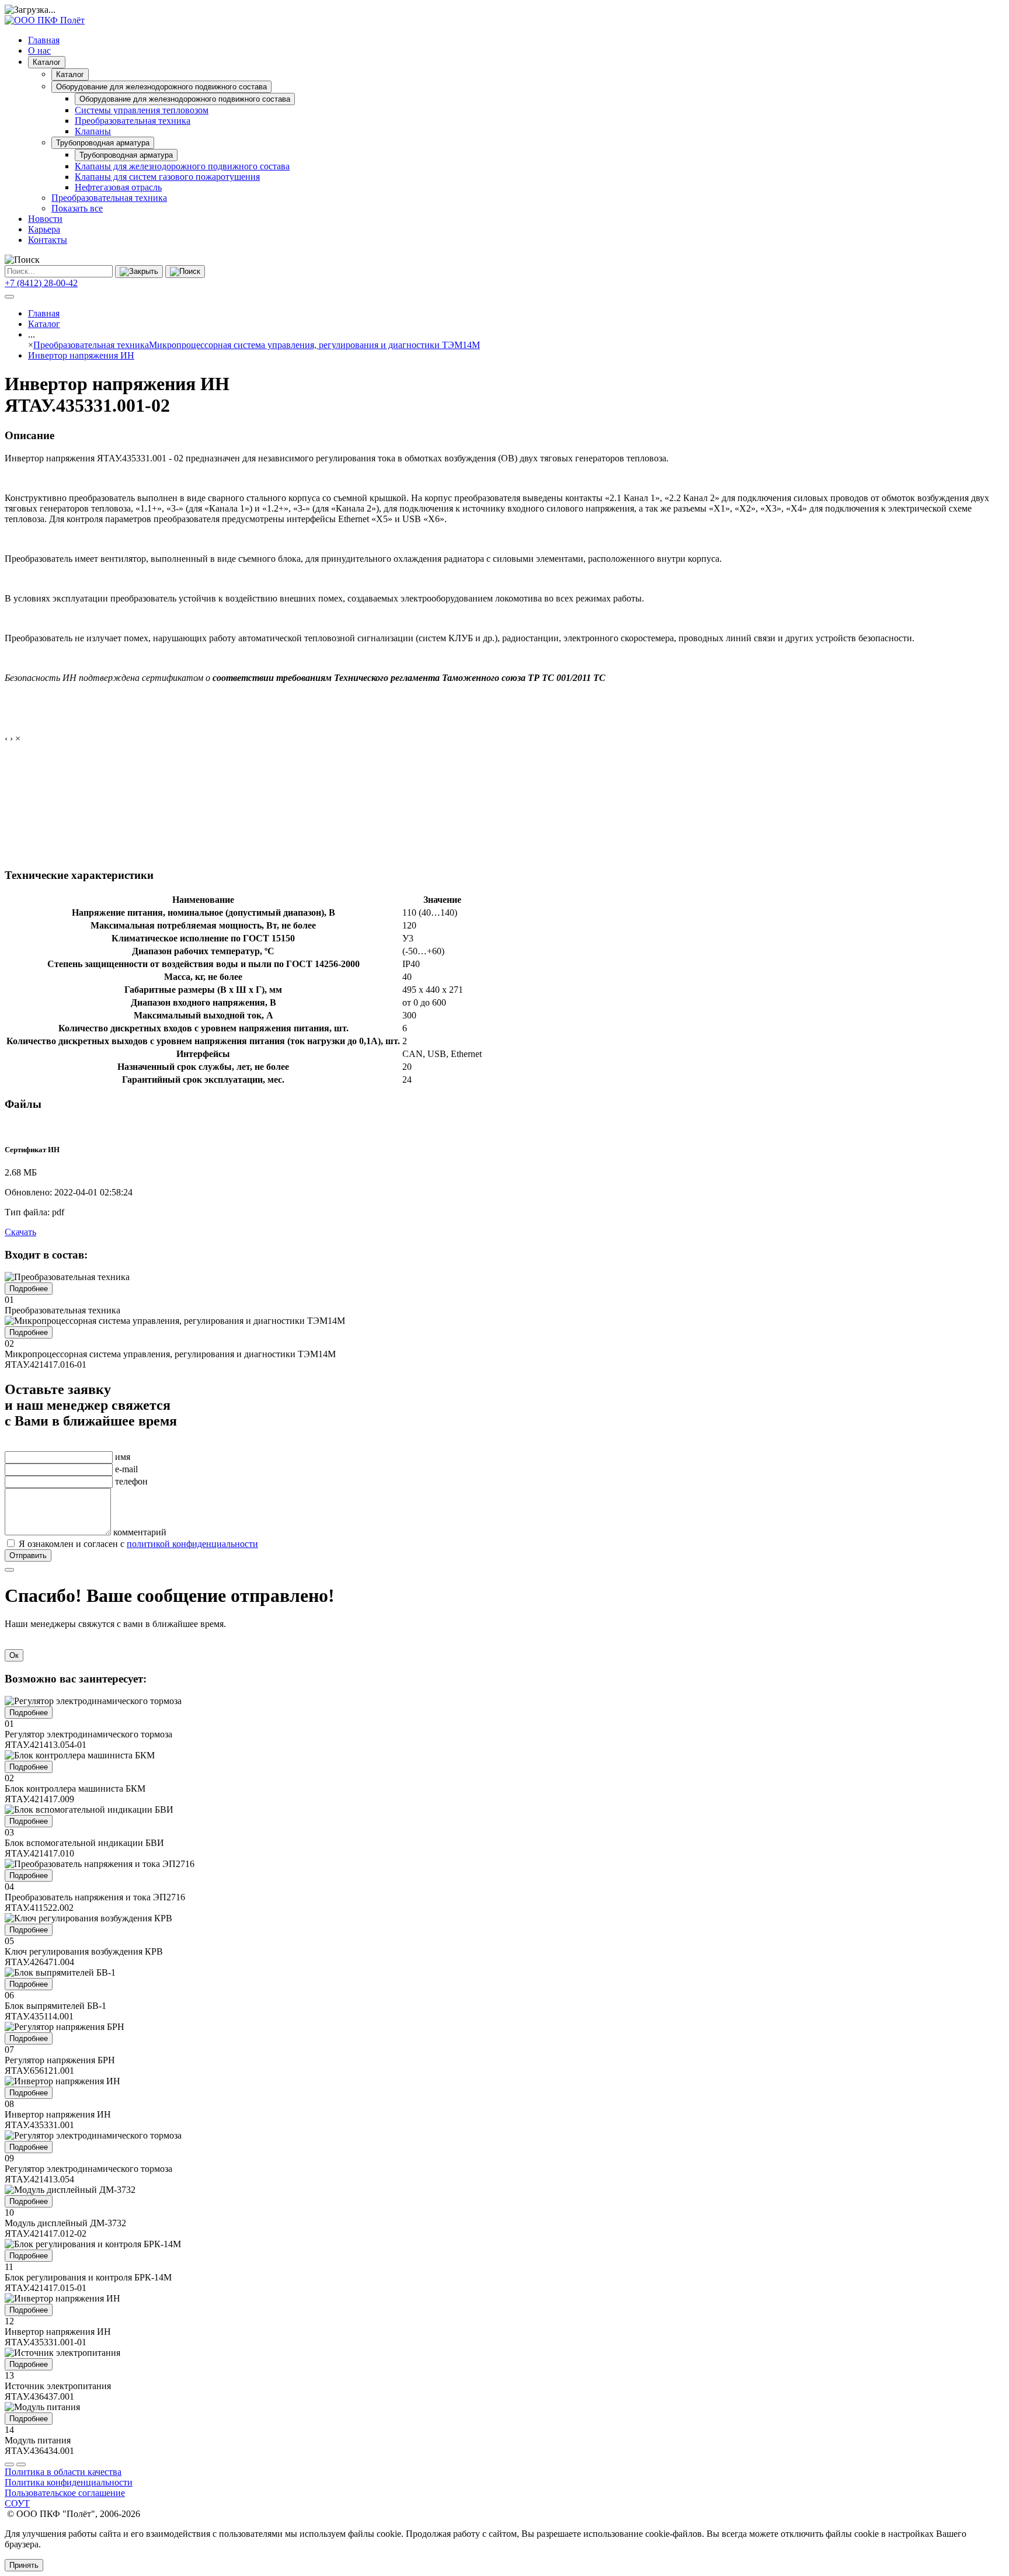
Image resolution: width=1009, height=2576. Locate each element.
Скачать (20, 1232)
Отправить (28, 1555)
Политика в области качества (63, 2472)
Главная (44, 40)
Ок (14, 1655)
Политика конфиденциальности (69, 2482)
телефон (131, 1481)
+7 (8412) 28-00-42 (41, 283)
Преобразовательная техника (133, 121)
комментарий (140, 1532)
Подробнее (29, 1289)
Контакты (48, 240)
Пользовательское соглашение (65, 2493)
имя (123, 1457)
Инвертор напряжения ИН (81, 355)
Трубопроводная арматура (103, 143)
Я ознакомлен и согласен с (138, 1544)
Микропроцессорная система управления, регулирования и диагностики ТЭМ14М (314, 345)
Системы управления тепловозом (142, 110)
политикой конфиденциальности (192, 1544)
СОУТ (17, 2503)
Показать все (77, 208)
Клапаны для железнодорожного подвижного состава (182, 166)
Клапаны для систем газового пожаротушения (167, 177)
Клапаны (93, 131)
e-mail (126, 1469)
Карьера (44, 229)
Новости (45, 219)
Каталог (47, 62)
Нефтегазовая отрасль (118, 187)
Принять (24, 2565)
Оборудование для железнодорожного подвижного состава (161, 87)
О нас (39, 51)
